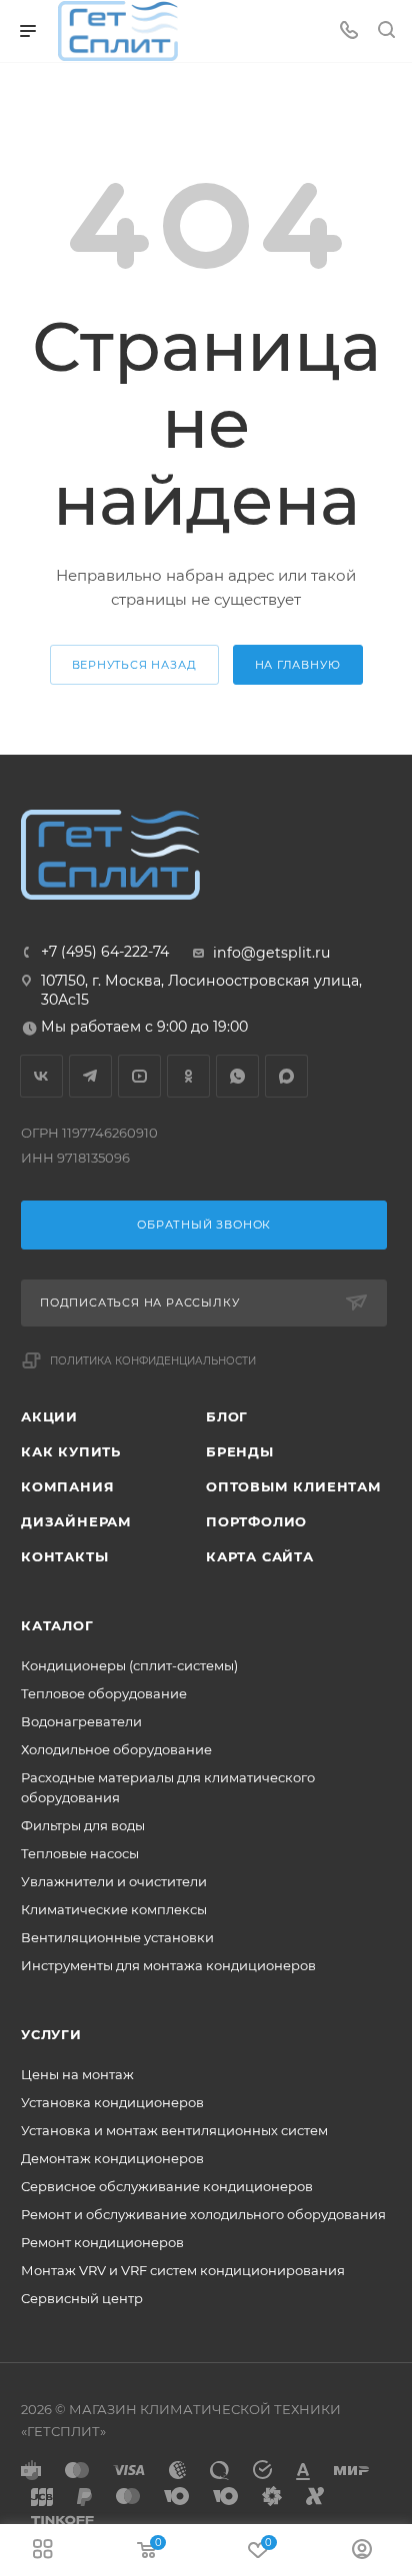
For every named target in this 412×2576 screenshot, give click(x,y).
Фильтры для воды (83, 1825)
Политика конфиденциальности (153, 1361)
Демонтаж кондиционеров (112, 2158)
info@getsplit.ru (271, 953)
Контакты (64, 1556)
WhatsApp (237, 1076)
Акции (49, 1416)
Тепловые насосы (80, 1853)
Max (286, 1076)
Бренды (240, 1451)
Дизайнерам (76, 1521)
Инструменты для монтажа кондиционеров (168, 1965)
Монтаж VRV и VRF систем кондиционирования (183, 2270)
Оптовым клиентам (294, 1486)
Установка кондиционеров (112, 2102)
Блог (227, 1416)
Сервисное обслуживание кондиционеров (167, 2186)
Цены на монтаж (77, 2074)
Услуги (51, 2034)
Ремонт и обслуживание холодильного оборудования (203, 2214)
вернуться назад (134, 665)
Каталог (57, 1625)
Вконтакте (41, 1076)
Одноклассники (188, 1076)
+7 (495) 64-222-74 (105, 952)
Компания (67, 1486)
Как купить (71, 1451)
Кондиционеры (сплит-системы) (129, 1665)
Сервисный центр (82, 2298)
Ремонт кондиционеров (102, 2242)
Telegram (90, 1076)
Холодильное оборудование (116, 1749)
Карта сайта (260, 1556)
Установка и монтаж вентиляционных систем (174, 2130)
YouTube (139, 1076)
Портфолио (256, 1521)
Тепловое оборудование (104, 1693)
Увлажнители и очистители (114, 1881)
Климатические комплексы (114, 1909)
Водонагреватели (81, 1721)
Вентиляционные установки (117, 1937)
